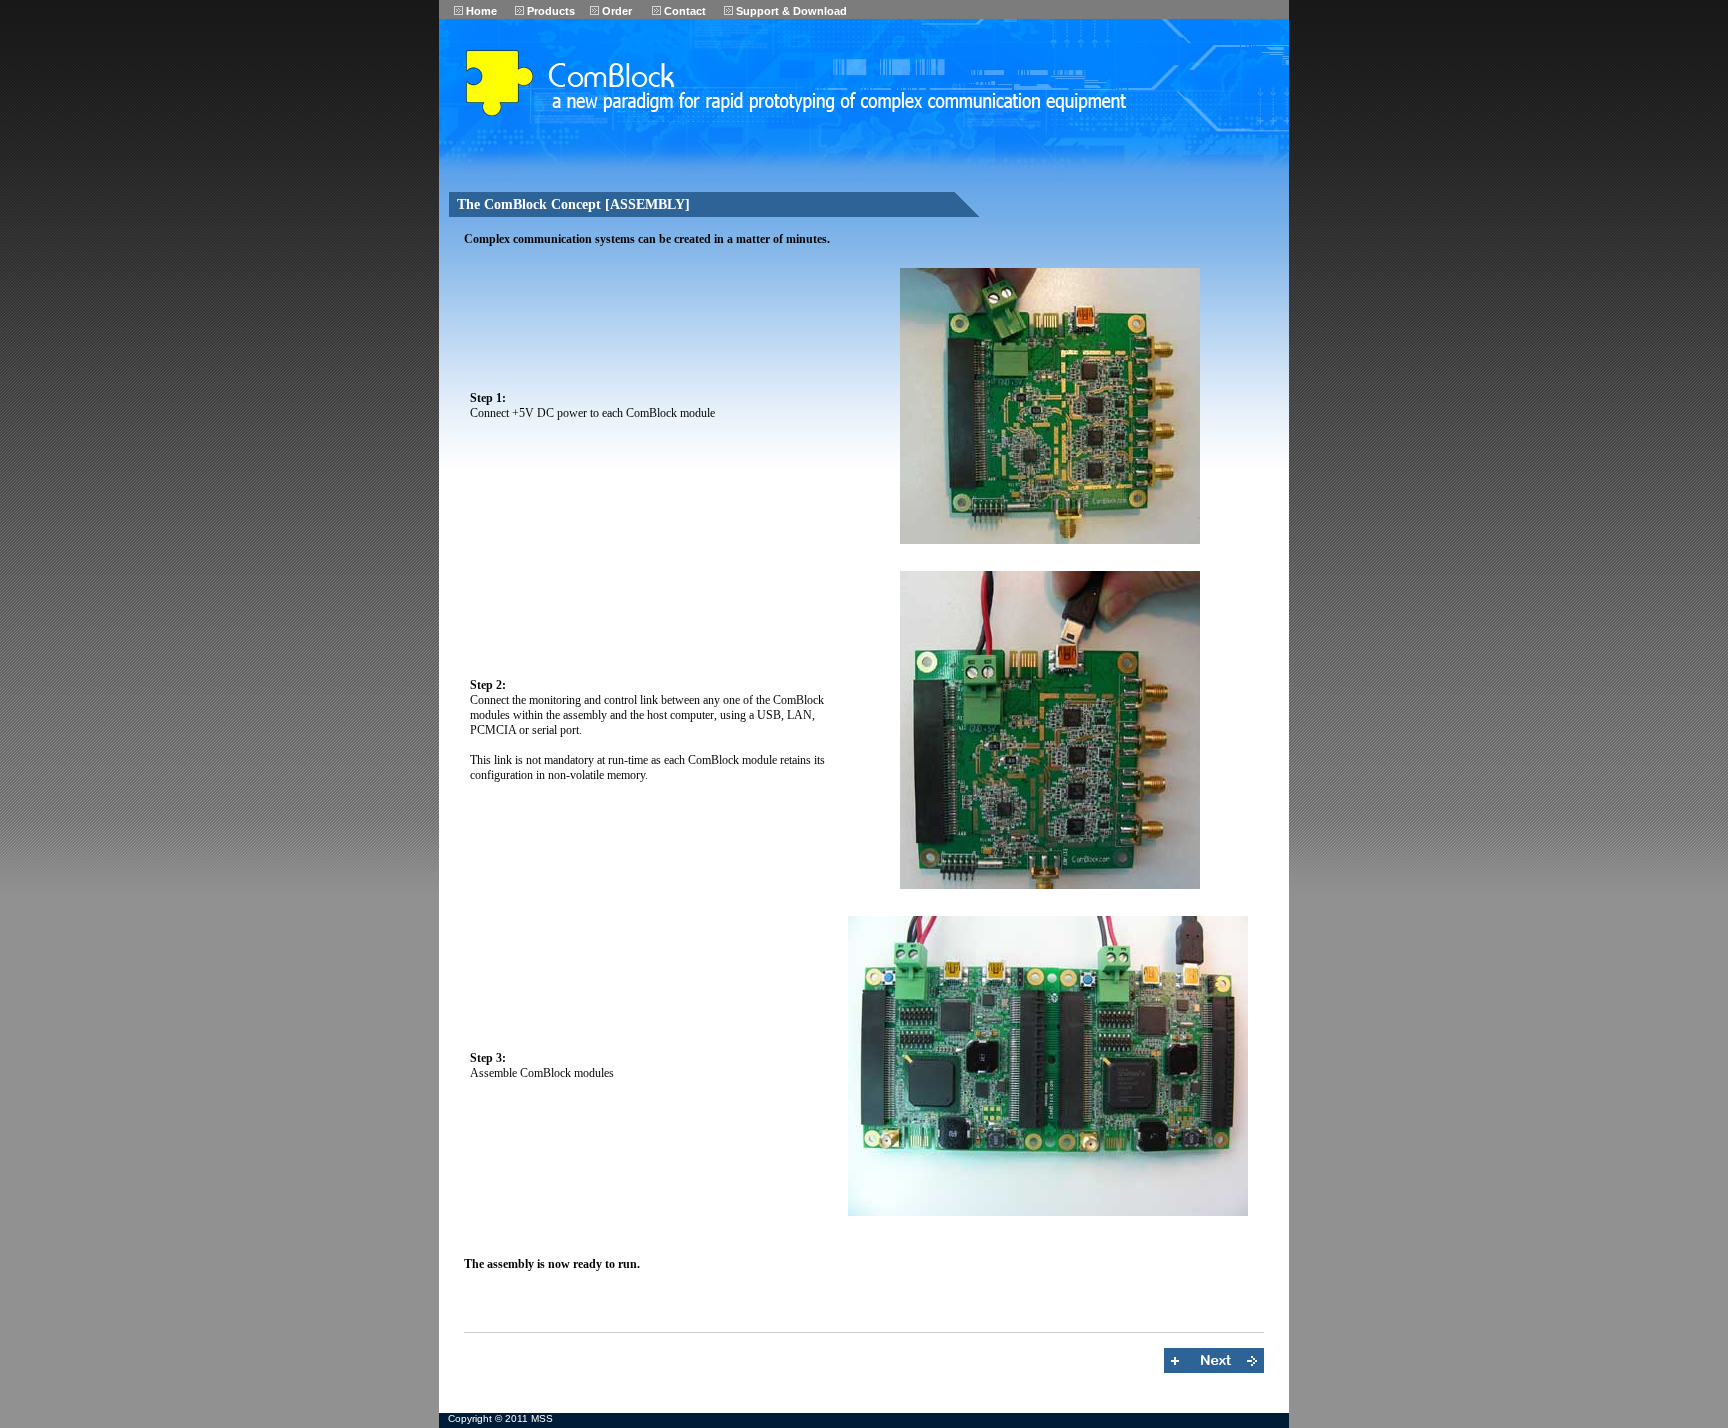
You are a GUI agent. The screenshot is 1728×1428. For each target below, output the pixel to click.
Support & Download (790, 11)
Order (615, 11)
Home (480, 11)
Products (549, 11)
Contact (683, 11)
